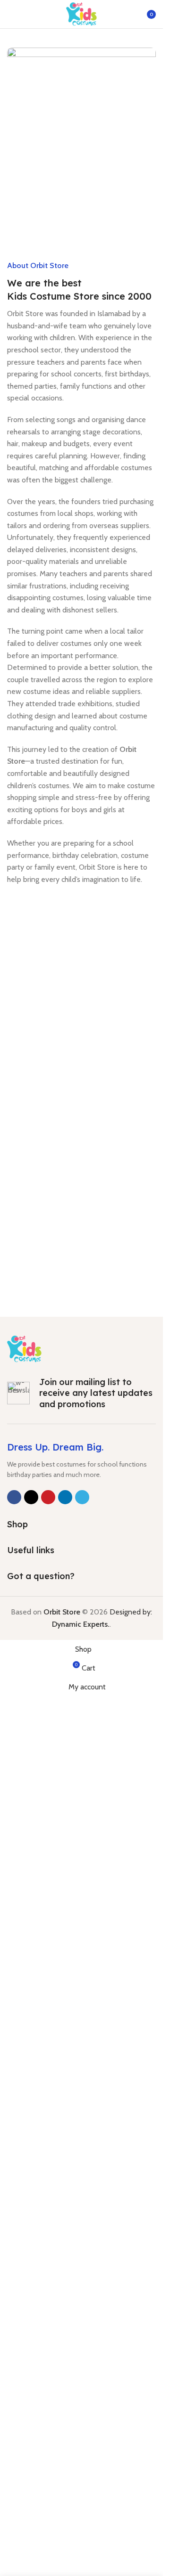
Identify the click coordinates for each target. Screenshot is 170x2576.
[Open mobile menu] (11, 14)
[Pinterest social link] (48, 1497)
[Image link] (24, 1348)
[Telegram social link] (82, 1497)
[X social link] (31, 1497)
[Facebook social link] (14, 1497)
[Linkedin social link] (65, 1497)
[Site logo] (81, 13)
